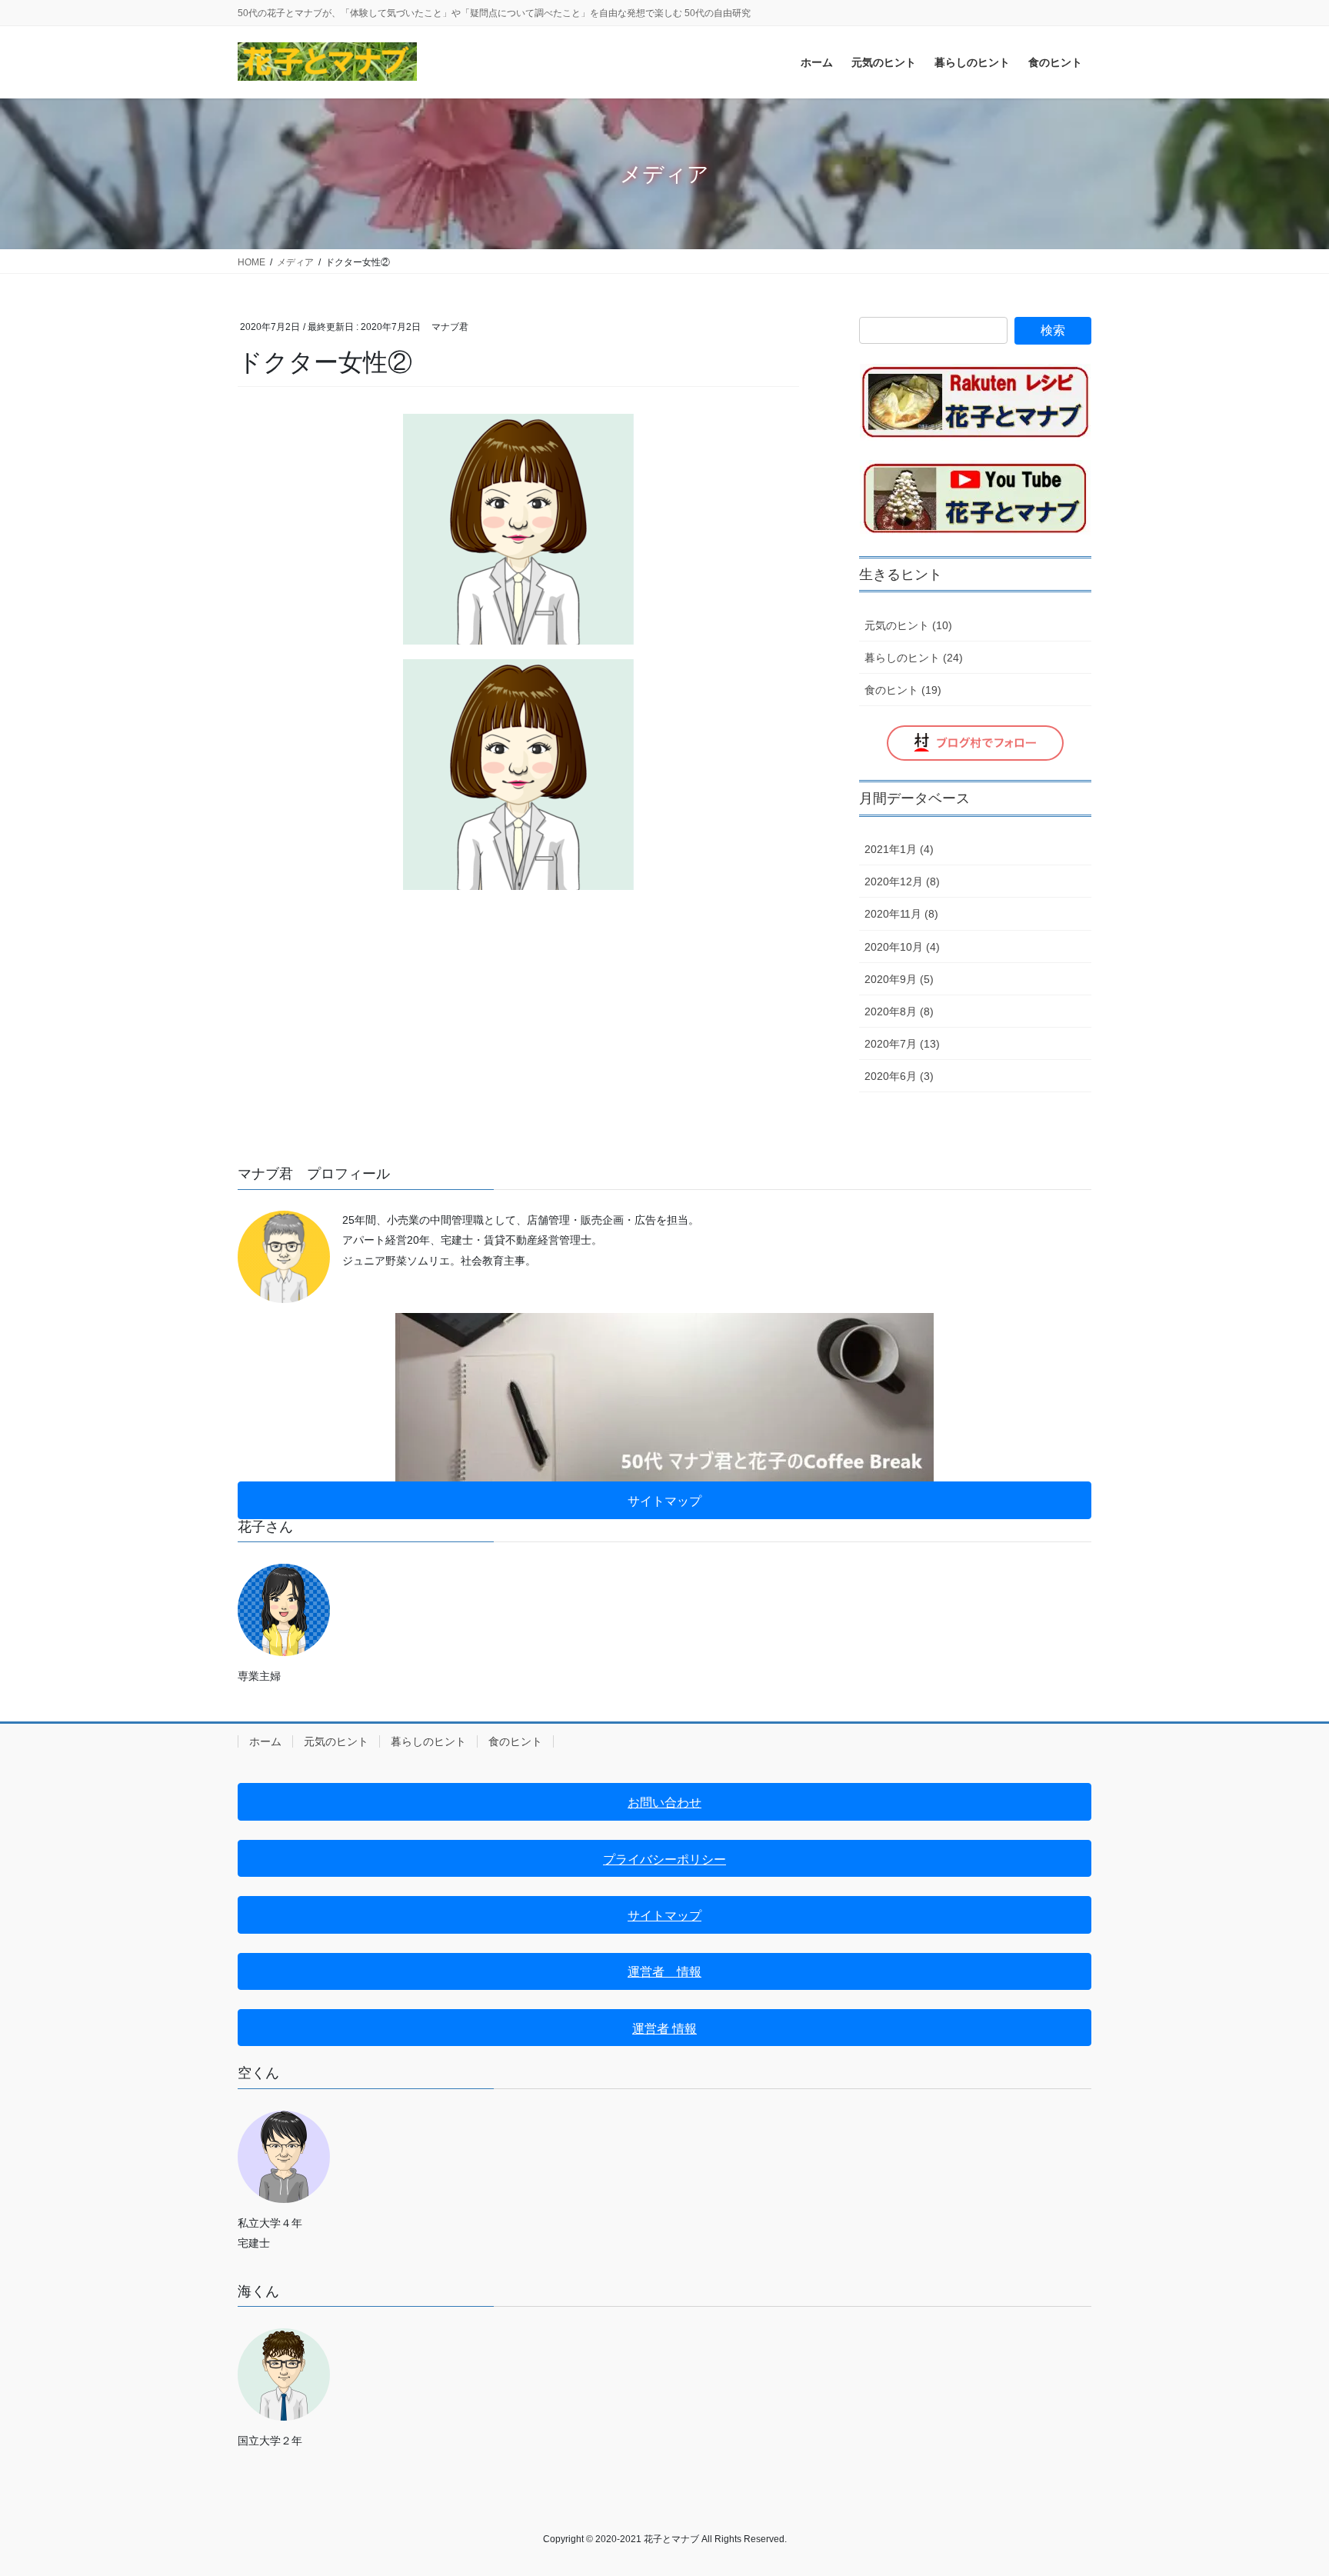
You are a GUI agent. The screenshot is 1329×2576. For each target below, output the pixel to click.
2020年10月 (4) (902, 947)
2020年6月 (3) (899, 1076)
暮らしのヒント (428, 1741)
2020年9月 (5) (899, 979)
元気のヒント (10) (908, 625)
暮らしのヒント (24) (914, 658)
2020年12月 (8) (902, 881)
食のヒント (515, 1741)
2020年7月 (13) (902, 1044)
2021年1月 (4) (899, 849)
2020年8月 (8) (899, 1011)
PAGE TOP (1284, 2486)
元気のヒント (336, 1741)
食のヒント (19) (903, 690)
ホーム (265, 1741)
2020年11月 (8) (901, 914)
